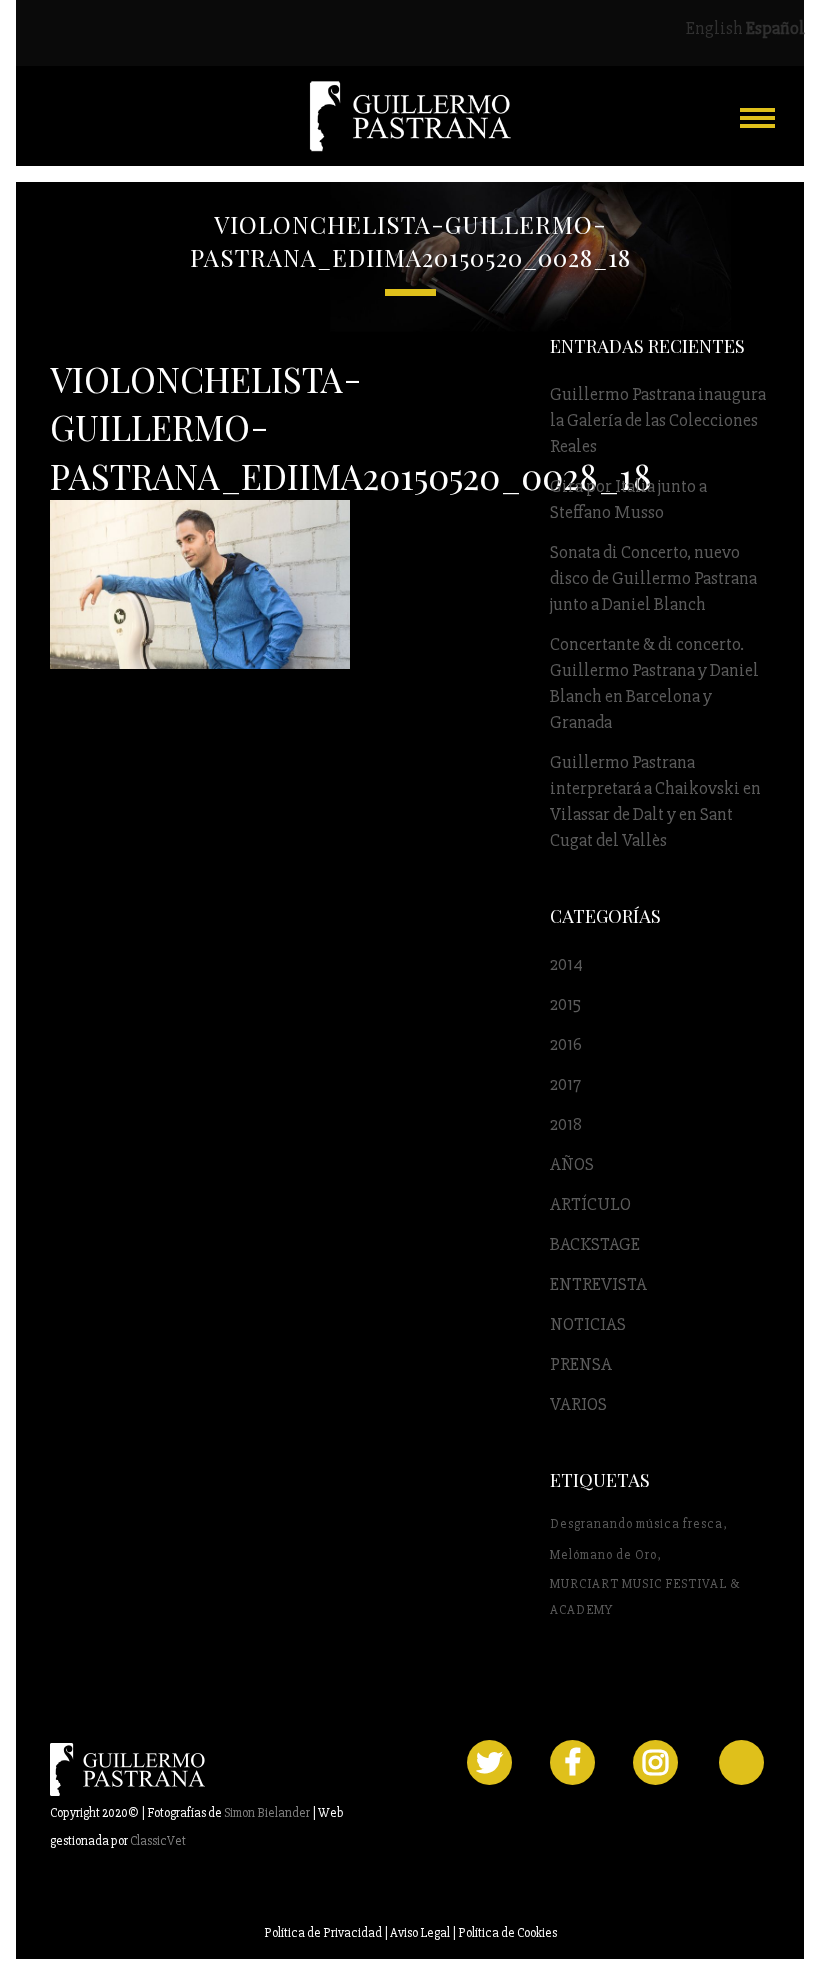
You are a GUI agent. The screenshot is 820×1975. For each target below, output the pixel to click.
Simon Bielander (267, 1813)
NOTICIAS (588, 1324)
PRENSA (581, 1364)
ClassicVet (158, 1841)
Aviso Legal (420, 1933)
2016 (566, 1044)
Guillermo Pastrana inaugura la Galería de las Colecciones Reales (658, 420)
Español (775, 28)
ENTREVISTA (598, 1284)
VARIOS (578, 1404)
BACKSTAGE (595, 1244)
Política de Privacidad (323, 1933)
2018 (566, 1124)
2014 (566, 964)
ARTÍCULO (590, 1204)
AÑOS (572, 1164)
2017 (565, 1084)
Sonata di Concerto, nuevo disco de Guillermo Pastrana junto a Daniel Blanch (653, 578)
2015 (565, 1004)
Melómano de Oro (603, 1555)
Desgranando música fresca (636, 1524)
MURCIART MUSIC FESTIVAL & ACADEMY (645, 1597)
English (714, 28)
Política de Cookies (507, 1933)
